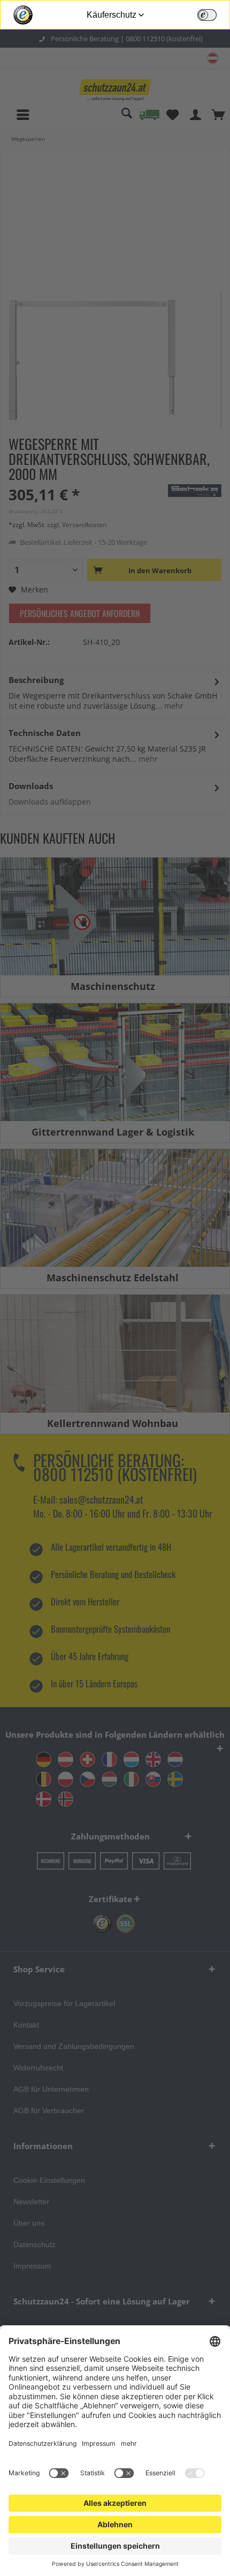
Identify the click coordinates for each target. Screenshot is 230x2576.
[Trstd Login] (213, 14)
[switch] (207, 15)
